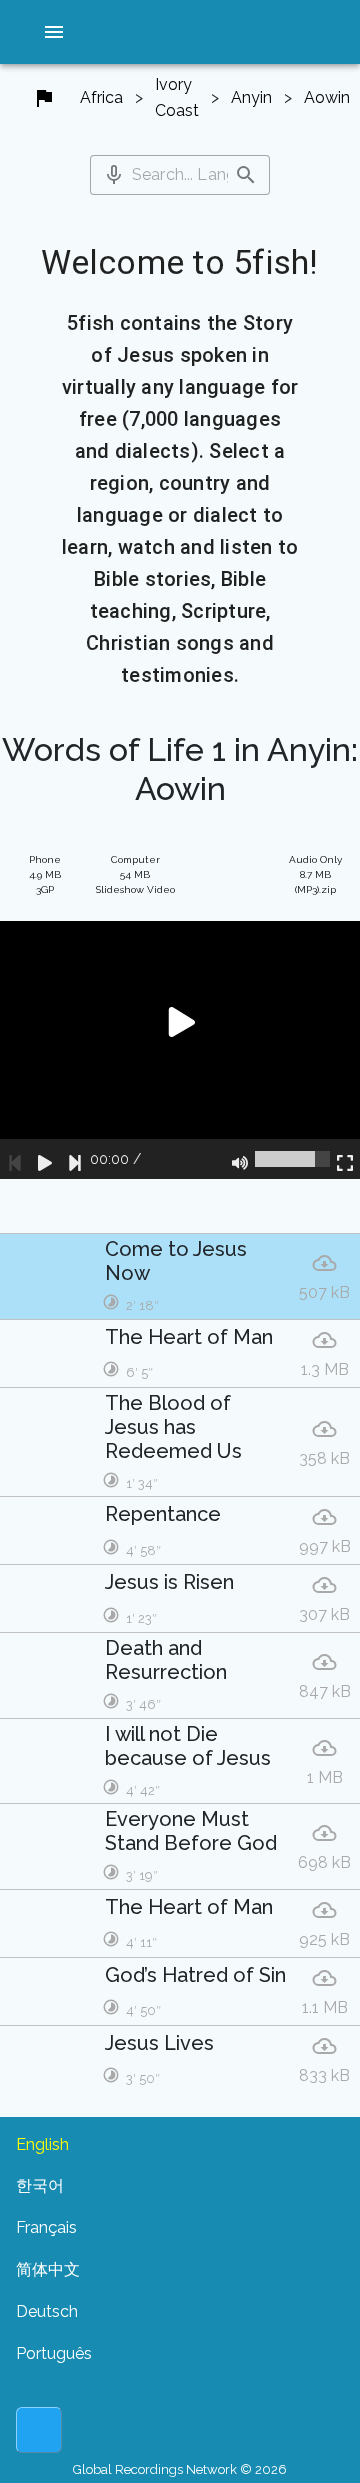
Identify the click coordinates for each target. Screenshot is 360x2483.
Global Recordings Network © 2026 (180, 2469)
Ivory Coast (177, 97)
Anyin (251, 97)
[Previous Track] (15, 1159)
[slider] (292, 1159)
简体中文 (48, 2269)
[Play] (45, 1159)
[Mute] (240, 1159)
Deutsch (47, 2311)
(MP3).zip (315, 874)
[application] (180, 1050)
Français (46, 2227)
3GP (45, 874)
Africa (101, 97)
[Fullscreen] (345, 1159)
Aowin (327, 97)
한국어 (40, 2185)
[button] (54, 32)
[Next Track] (75, 1159)
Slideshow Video (135, 874)
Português (54, 2353)
